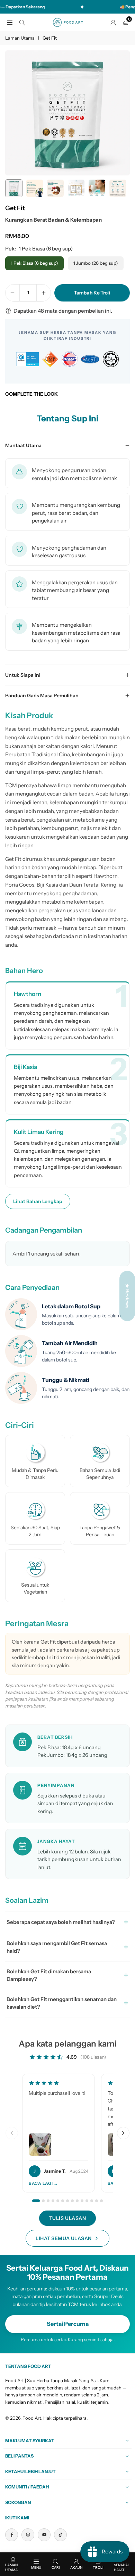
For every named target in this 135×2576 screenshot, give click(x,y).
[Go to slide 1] (36, 2201)
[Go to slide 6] (63, 2201)
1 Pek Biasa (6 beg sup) (34, 263)
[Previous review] (12, 2133)
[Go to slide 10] (82, 2201)
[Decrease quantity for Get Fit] (12, 293)
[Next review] (123, 2133)
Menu (36, 2567)
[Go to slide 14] (101, 2201)
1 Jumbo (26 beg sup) (96, 263)
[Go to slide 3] (48, 2201)
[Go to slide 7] (67, 2201)
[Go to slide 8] (72, 2201)
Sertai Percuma (68, 2324)
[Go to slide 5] (58, 2201)
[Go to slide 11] (87, 2201)
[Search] (22, 22)
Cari (56, 2567)
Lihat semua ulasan (64, 2238)
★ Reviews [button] (127, 1296)
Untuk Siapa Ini (23, 675)
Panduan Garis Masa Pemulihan (42, 696)
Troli (98, 2567)
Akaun (76, 2567)
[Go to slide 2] (43, 2201)
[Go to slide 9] (77, 2201)
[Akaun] (113, 22)
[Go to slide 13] (97, 2201)
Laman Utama (20, 38)
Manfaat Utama (23, 445)
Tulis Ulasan (68, 2218)
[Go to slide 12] (92, 2201)
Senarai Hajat (121, 2567)
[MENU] (10, 22)
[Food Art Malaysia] (68, 22)
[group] (67, 113)
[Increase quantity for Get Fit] (44, 293)
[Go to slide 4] (53, 2201)
